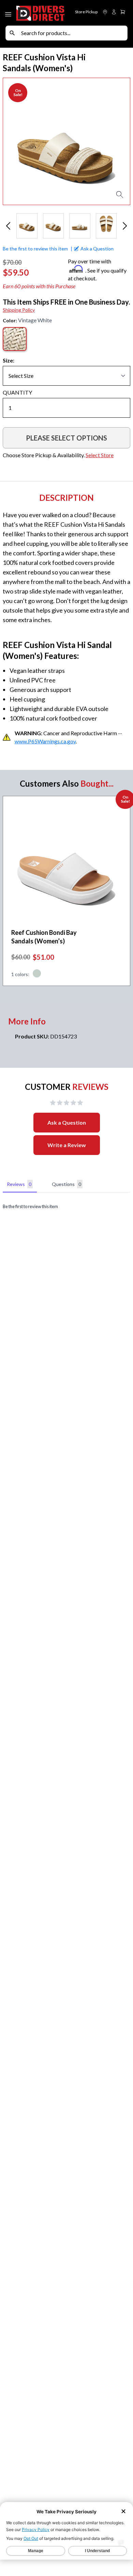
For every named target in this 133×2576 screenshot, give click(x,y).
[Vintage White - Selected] (15, 339)
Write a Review (67, 1145)
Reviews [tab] (19, 1184)
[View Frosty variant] (37, 974)
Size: (9, 360)
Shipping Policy (19, 310)
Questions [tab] (66, 1184)
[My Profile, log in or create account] (114, 12)
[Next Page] (125, 226)
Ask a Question (67, 1122)
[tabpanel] (66, 1207)
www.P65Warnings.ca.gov (45, 741)
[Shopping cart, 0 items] (123, 12)
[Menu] (9, 13)
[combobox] (73, 33)
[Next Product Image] (119, 141)
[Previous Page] (8, 226)
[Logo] (41, 13)
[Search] (12, 33)
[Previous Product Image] (14, 141)
